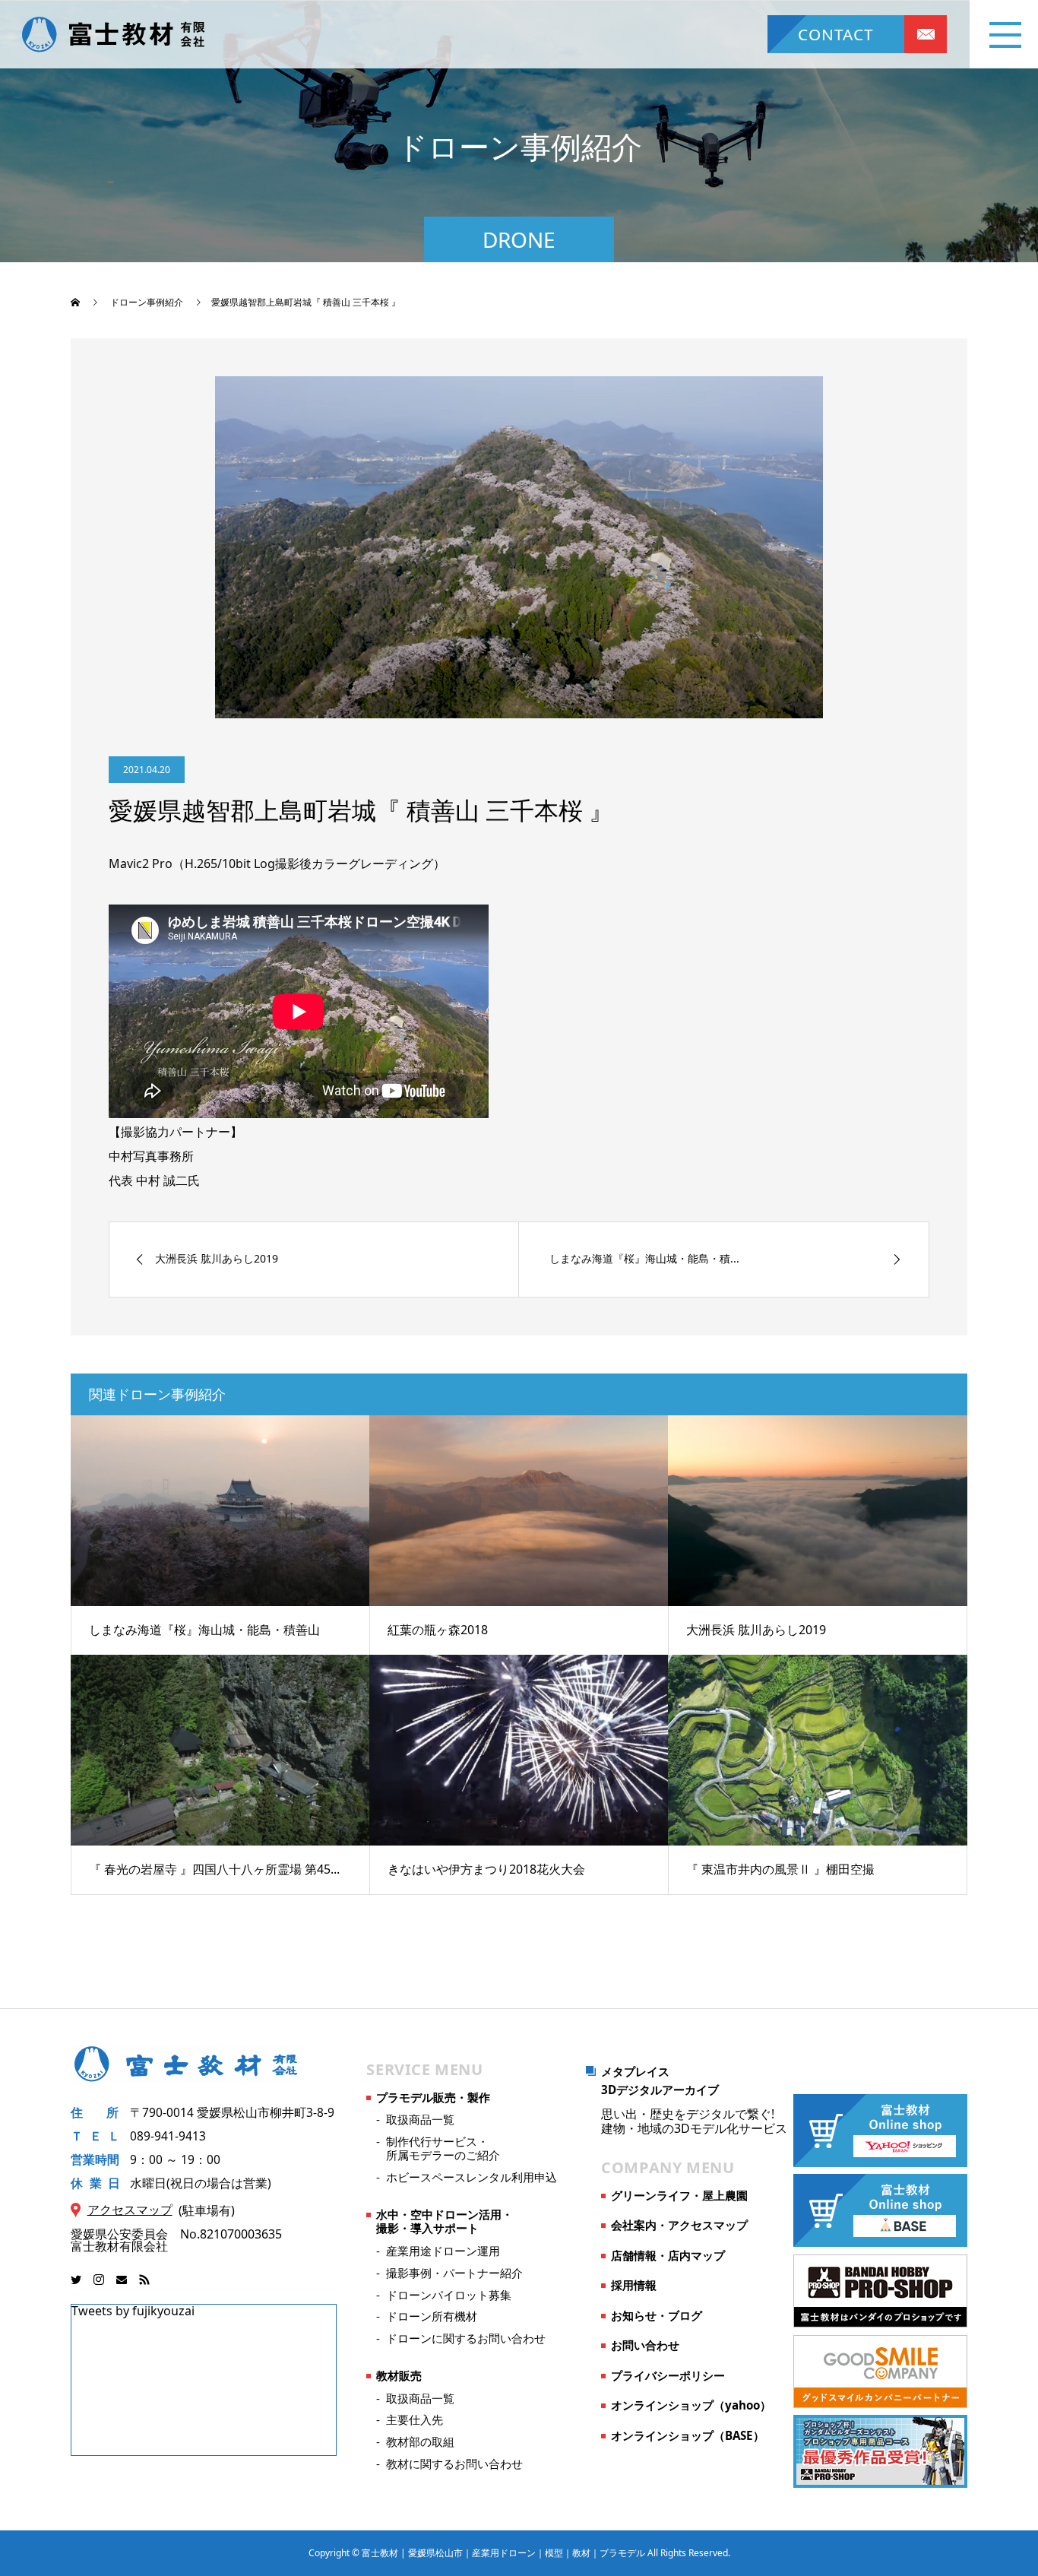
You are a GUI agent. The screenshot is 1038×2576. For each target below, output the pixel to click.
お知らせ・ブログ (657, 2315)
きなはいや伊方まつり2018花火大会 (486, 1869)
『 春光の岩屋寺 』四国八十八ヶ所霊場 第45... (214, 1869)
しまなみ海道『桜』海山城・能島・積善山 (204, 1630)
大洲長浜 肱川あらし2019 (756, 1630)
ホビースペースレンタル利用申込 (472, 2177)
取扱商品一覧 (420, 2119)
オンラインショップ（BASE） (688, 2435)
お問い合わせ (645, 2345)
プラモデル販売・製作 (433, 2097)
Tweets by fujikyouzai (133, 2311)
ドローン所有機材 (432, 2316)
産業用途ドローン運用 (443, 2251)
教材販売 (399, 2375)
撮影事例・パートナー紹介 (454, 2273)
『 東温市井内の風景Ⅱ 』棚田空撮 (780, 1869)
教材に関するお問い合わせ (454, 2464)
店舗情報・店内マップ (668, 2255)
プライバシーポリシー (668, 2375)
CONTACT (836, 34)
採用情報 (634, 2285)
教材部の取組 (420, 2441)
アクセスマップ (130, 2210)
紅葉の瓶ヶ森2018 (438, 1630)
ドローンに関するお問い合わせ (466, 2338)
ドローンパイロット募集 (449, 2295)
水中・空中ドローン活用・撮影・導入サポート (445, 2221)
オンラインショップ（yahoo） (691, 2405)
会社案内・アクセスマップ (679, 2225)
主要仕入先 (415, 2419)
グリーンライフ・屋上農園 (679, 2195)
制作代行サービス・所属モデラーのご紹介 (443, 2148)
